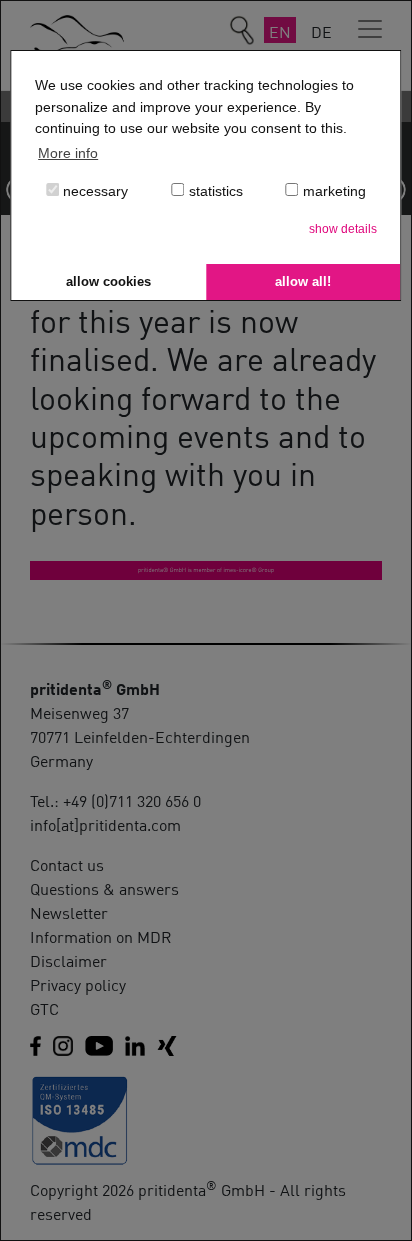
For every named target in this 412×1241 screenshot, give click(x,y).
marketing (332, 191)
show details (343, 229)
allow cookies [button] (108, 281)
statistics (214, 191)
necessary (93, 191)
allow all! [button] (303, 281)
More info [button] (68, 153)
